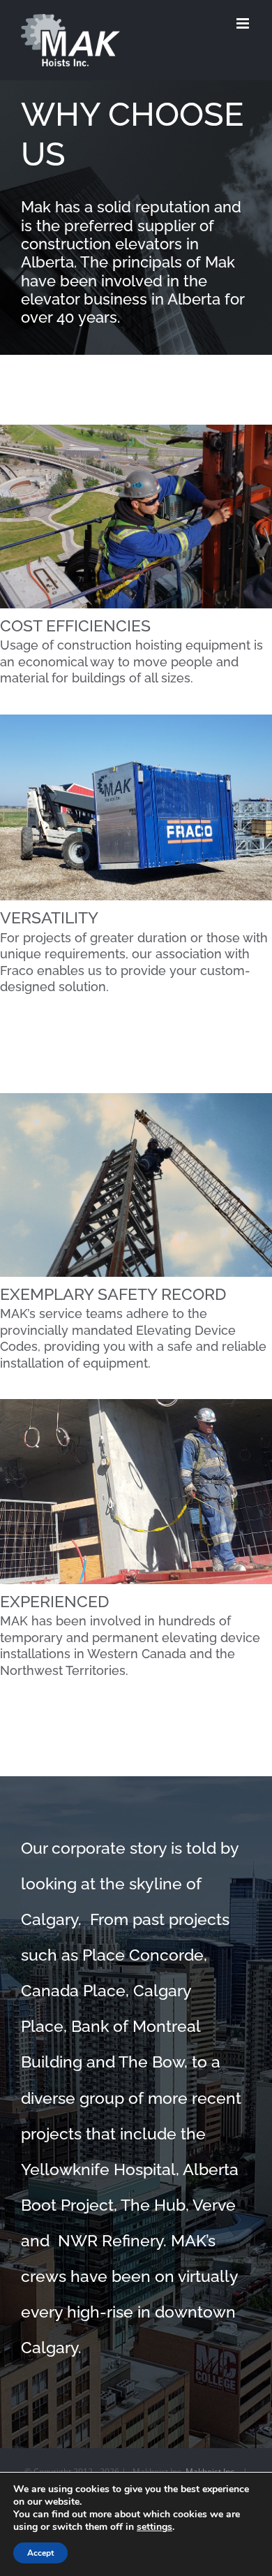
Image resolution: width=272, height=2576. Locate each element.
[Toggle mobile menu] (244, 23)
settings (154, 2527)
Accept (40, 2553)
